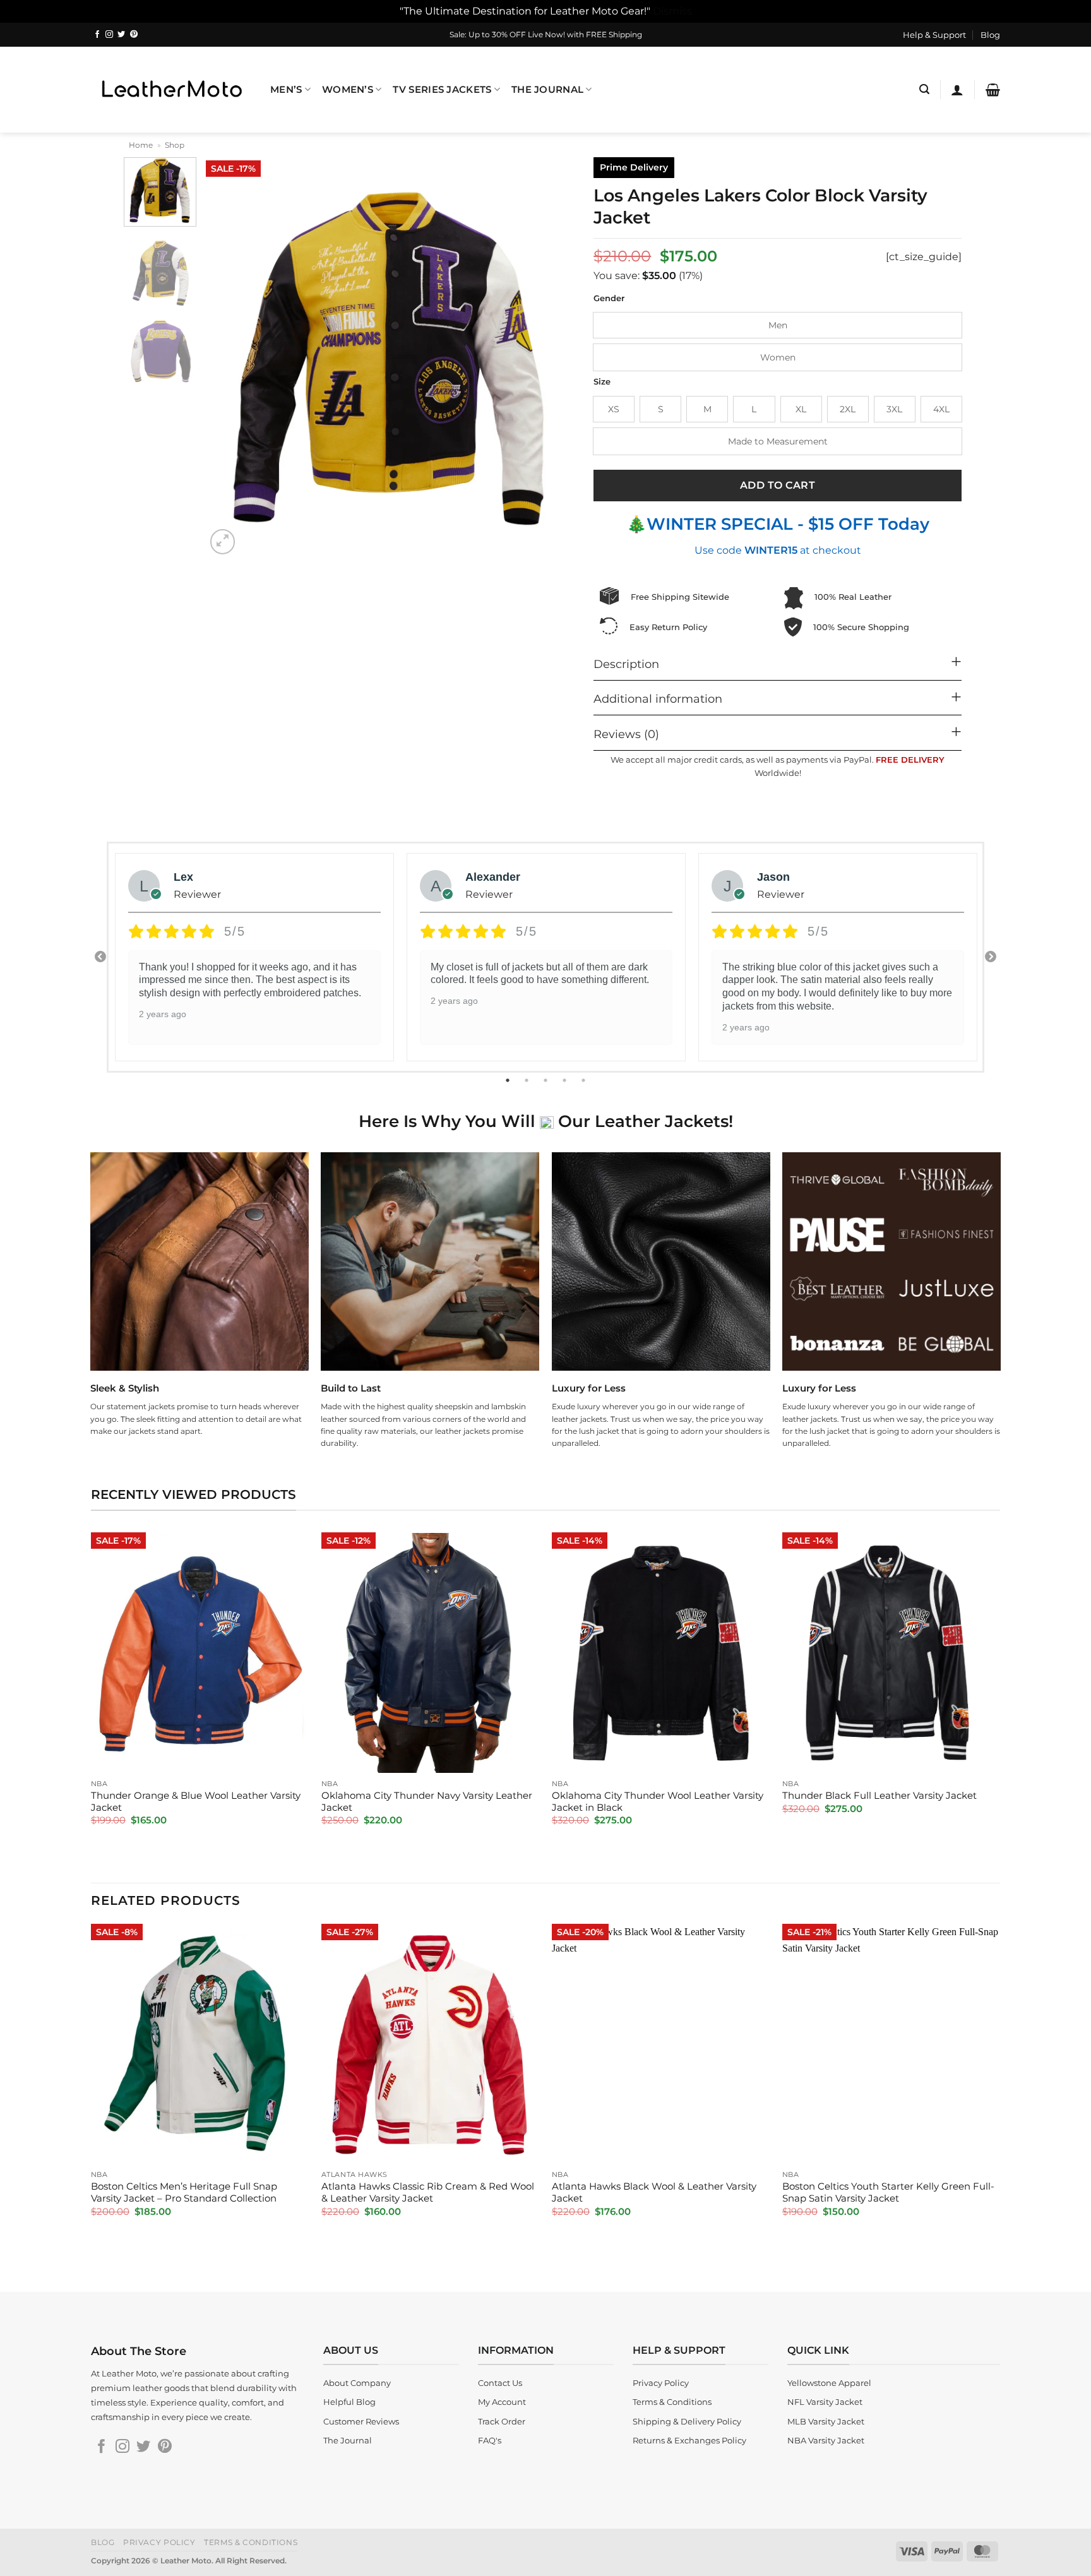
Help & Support (934, 35)
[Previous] (229, 358)
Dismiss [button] (672, 11)
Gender (609, 299)
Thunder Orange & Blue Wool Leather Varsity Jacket (196, 1802)
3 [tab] (547, 1080)
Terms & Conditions (251, 2542)
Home (141, 145)
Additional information (658, 699)
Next (991, 957)
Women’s (348, 90)
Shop (175, 145)
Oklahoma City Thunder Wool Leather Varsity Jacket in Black (658, 1802)
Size (602, 382)
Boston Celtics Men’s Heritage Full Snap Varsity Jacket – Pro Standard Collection (184, 2192)
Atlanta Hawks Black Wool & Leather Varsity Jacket (654, 2192)
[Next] (552, 358)
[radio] (778, 325)
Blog (990, 35)
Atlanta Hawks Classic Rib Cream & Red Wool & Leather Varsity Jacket (428, 2192)
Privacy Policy (159, 2542)
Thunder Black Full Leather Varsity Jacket (879, 1796)
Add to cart (778, 485)
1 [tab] (509, 1080)
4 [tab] (566, 1080)
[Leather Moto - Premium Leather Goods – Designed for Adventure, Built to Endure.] (171, 89)
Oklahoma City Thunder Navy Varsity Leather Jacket (427, 1802)
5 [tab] (585, 1080)
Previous (100, 957)
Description (626, 664)
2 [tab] (528, 1080)
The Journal (547, 90)
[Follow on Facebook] (97, 35)
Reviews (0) (626, 734)
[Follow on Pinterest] (134, 35)
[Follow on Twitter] (121, 35)
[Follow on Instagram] (109, 35)
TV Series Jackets (442, 90)
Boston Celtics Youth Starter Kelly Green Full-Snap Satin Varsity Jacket (888, 2192)
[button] (924, 89)
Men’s (286, 90)
